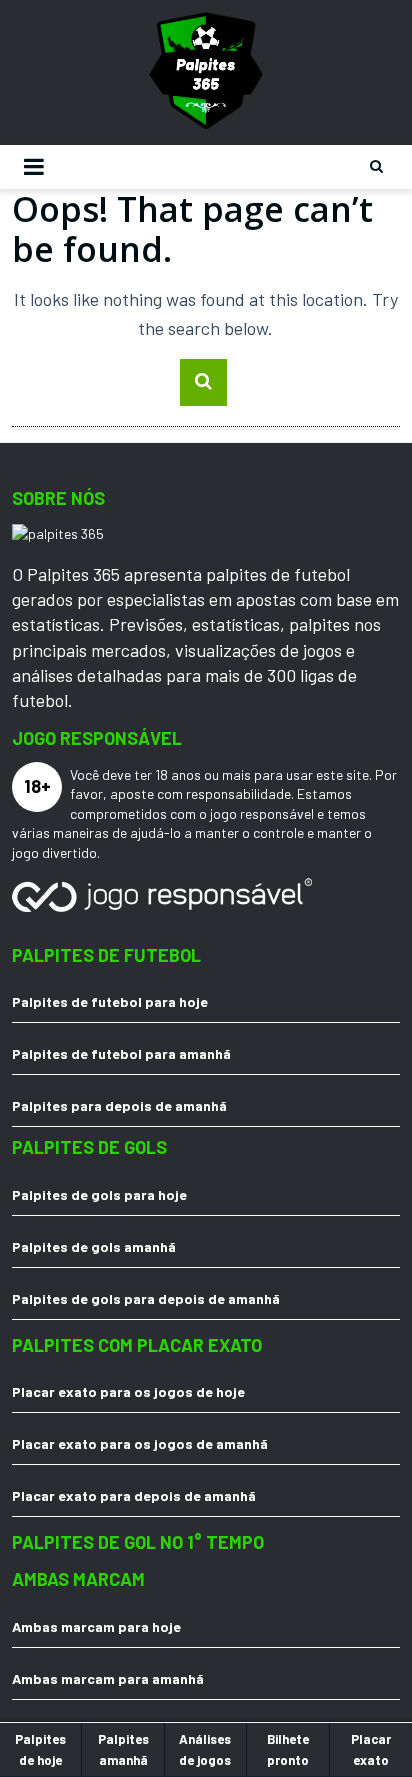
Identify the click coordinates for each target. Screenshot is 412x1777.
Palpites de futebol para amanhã (121, 1053)
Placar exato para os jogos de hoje (128, 1391)
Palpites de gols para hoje (99, 1194)
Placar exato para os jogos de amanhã (140, 1443)
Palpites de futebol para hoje (110, 1001)
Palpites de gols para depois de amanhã (146, 1298)
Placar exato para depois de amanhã (134, 1495)
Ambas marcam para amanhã (108, 1678)
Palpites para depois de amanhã (119, 1105)
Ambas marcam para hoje (96, 1626)
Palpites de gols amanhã (94, 1246)
